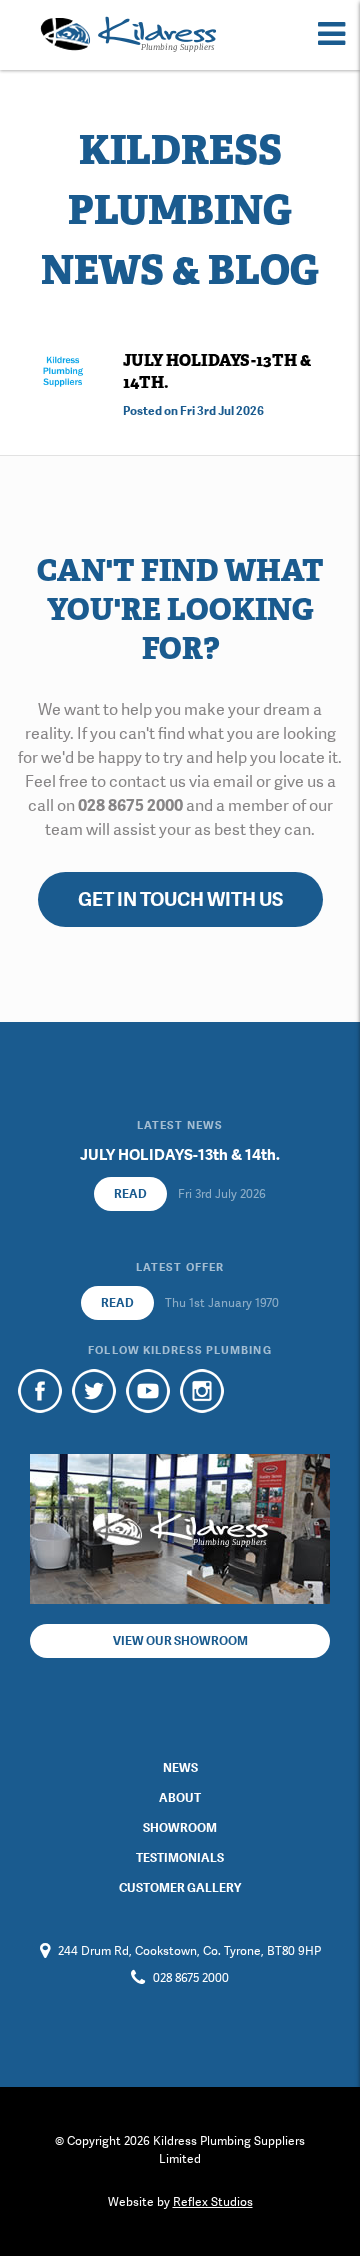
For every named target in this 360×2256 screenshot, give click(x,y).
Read (130, 1194)
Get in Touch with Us (180, 899)
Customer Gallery (180, 1888)
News (180, 1768)
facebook (40, 1391)
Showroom (180, 1828)
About (180, 1798)
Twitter (94, 1391)
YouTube (148, 1391)
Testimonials (180, 1858)
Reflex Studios (213, 2202)
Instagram (202, 1391)
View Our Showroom (180, 1641)
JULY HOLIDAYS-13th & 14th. (180, 1155)
